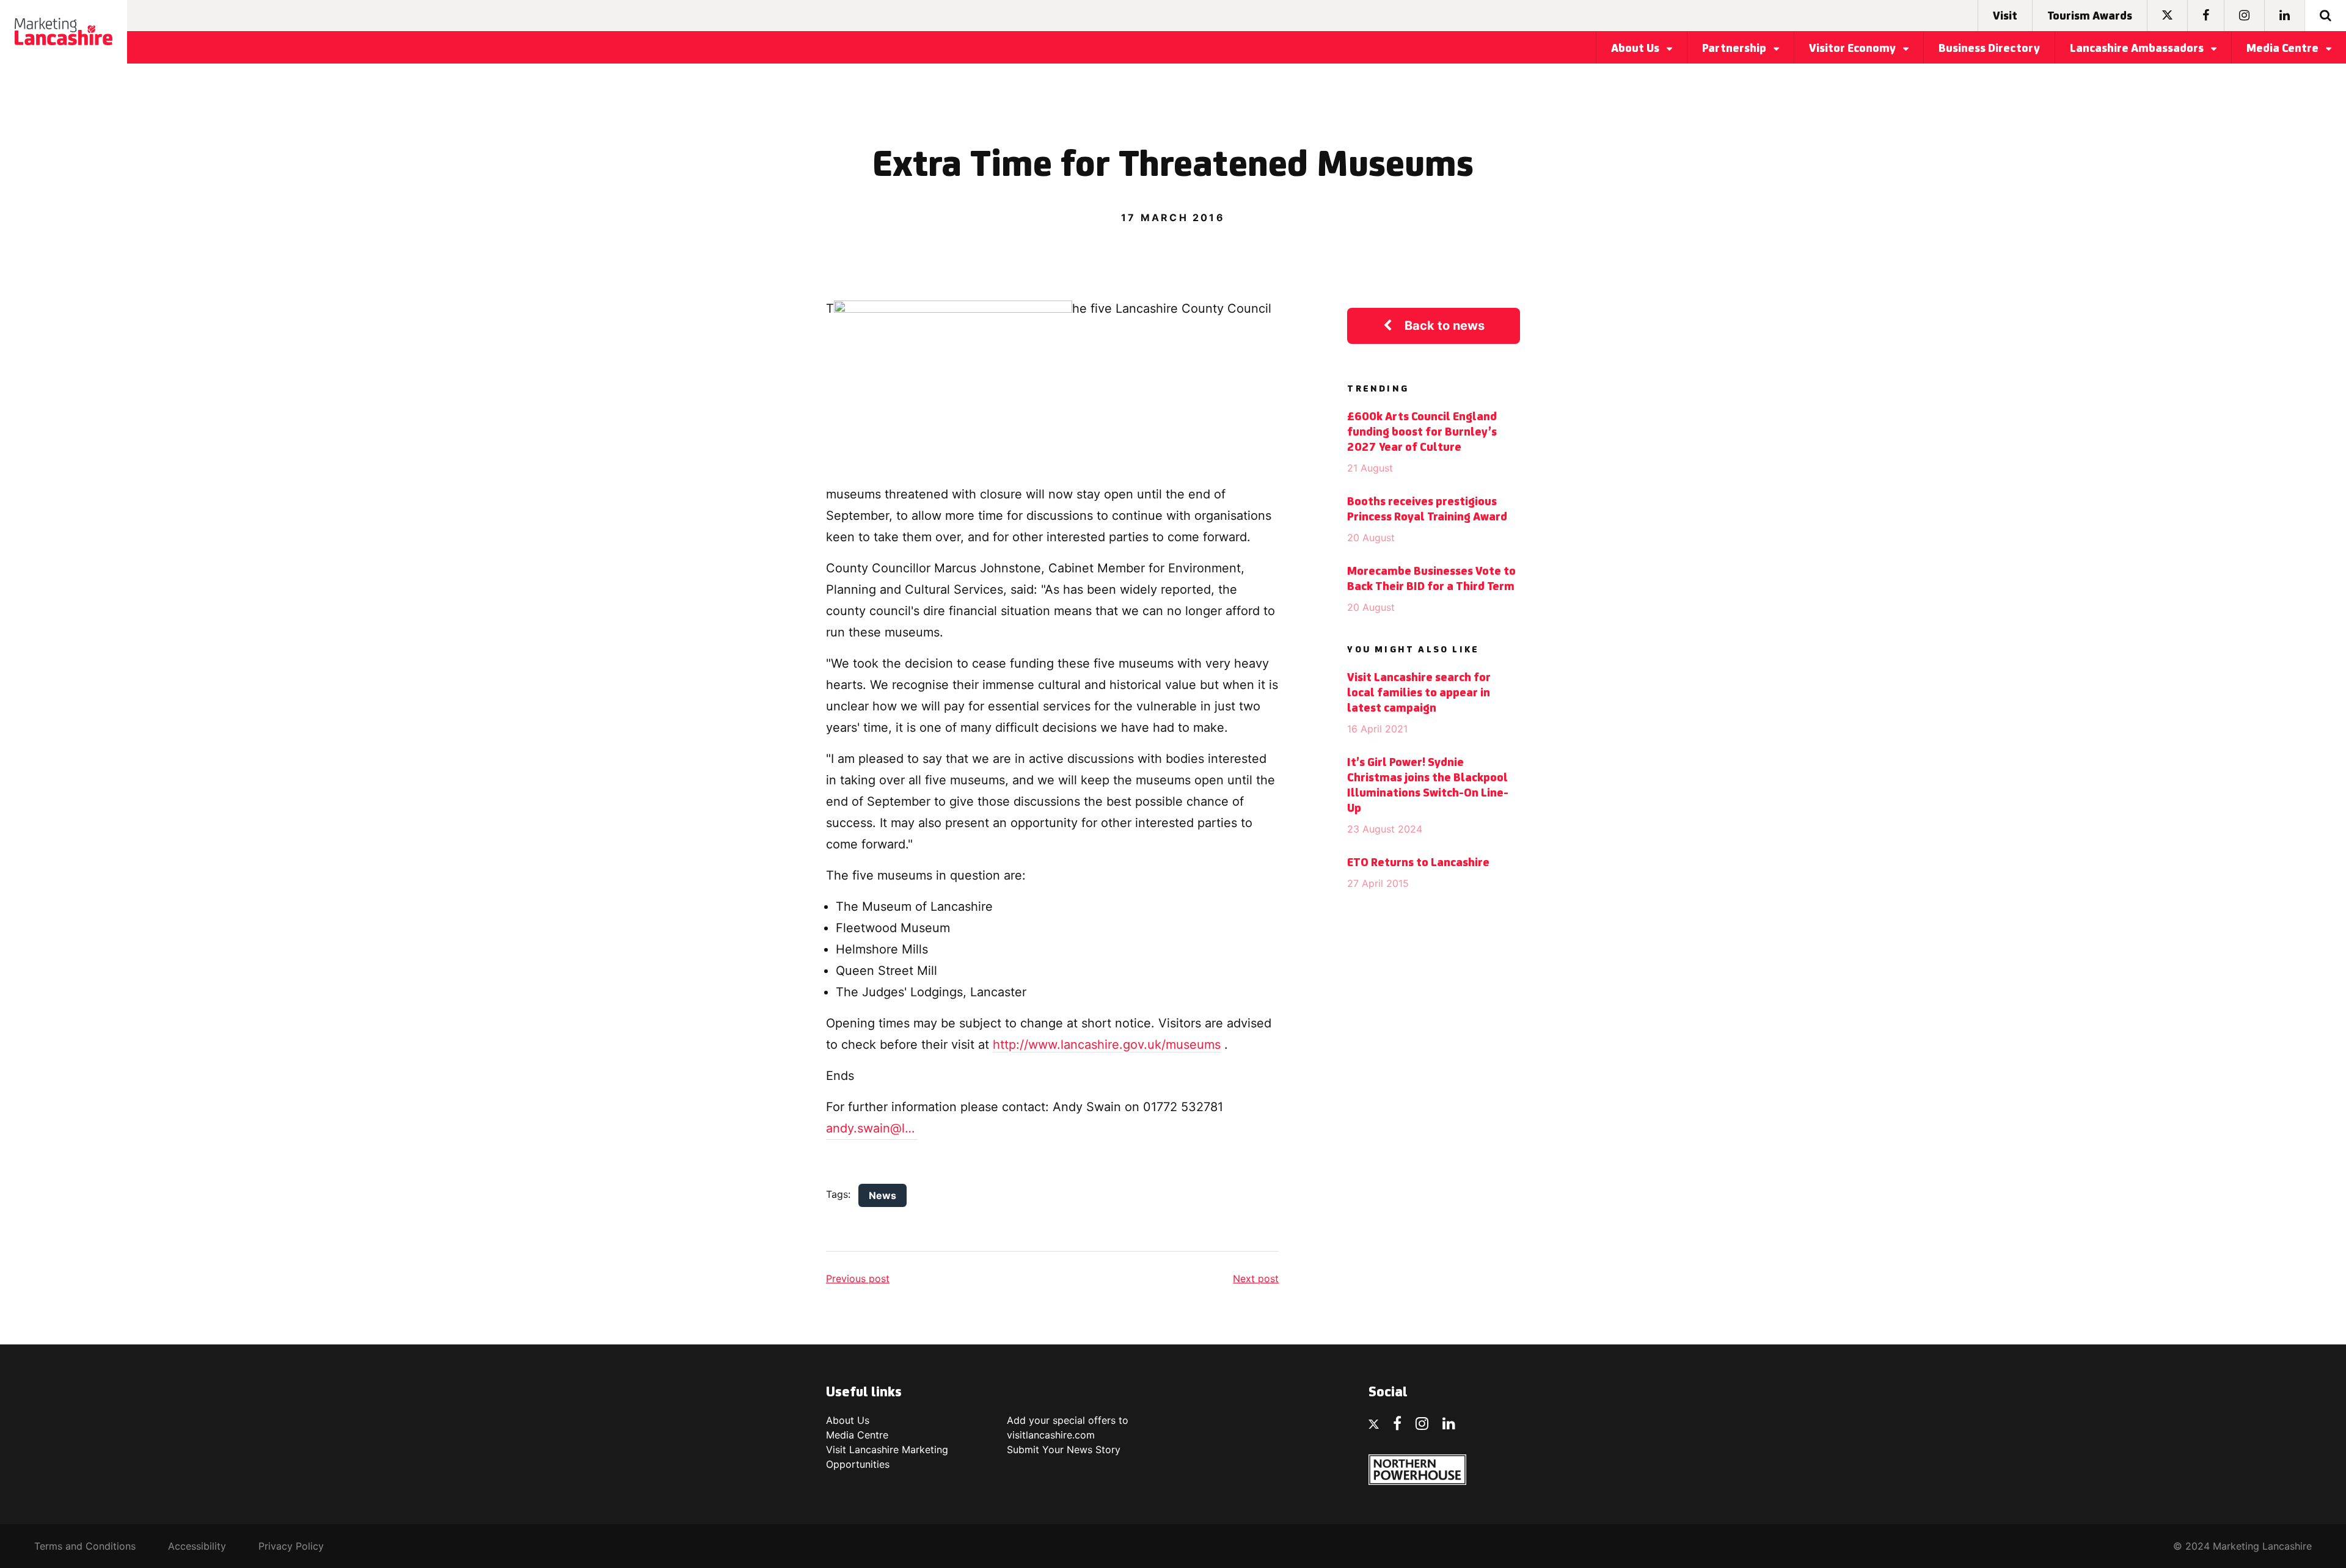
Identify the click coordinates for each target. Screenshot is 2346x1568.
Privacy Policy (291, 1546)
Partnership (1735, 49)
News (882, 1195)
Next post (1256, 1278)
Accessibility (197, 1546)
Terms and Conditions (85, 1546)
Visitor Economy (1854, 49)
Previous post (858, 1278)
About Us (1636, 49)
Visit (2005, 16)
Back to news (1445, 326)
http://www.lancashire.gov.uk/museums (1107, 1045)
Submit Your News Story (1064, 1449)
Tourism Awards (2090, 16)
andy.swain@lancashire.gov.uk (872, 1128)
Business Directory (1989, 49)
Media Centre (2284, 49)
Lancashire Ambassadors (2138, 49)
